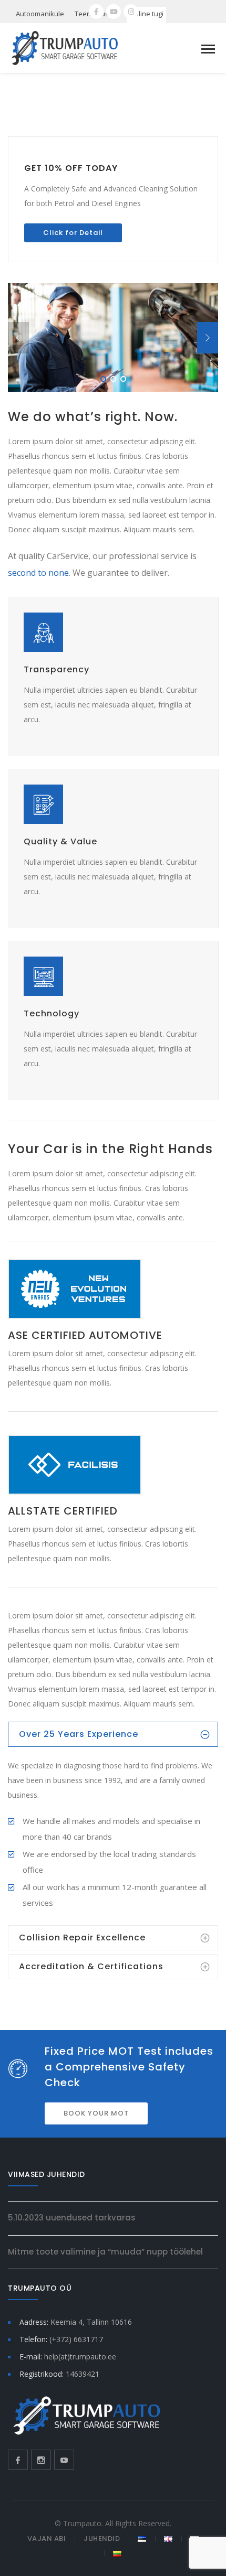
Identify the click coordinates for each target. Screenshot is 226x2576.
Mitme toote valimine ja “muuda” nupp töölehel (105, 2252)
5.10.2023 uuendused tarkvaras (72, 2218)
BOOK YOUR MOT (96, 2113)
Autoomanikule (40, 14)
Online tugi (146, 14)
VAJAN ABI (47, 2539)
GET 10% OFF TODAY (71, 168)
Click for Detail (73, 233)
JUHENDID (102, 2539)
